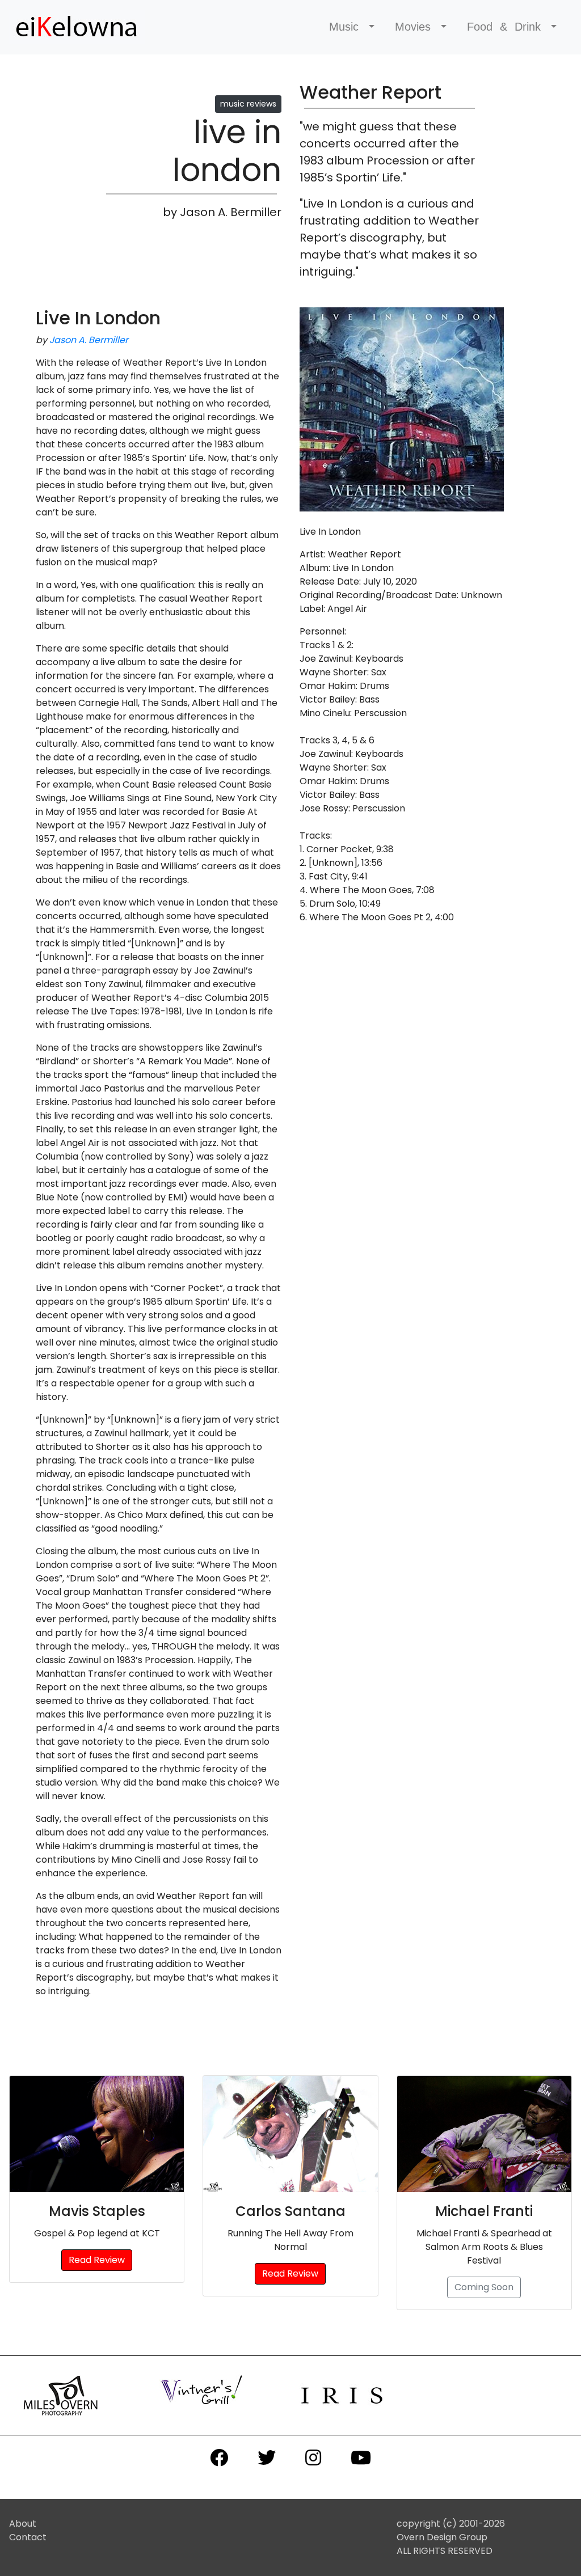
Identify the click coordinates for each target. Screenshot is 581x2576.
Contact (28, 2537)
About (23, 2524)
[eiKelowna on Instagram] (313, 2458)
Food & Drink (508, 27)
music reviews (248, 104)
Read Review (97, 2260)
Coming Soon (484, 2287)
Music (348, 27)
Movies (416, 27)
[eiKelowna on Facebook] (219, 2458)
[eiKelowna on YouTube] (361, 2458)
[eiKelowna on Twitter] (267, 2458)
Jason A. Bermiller (89, 340)
